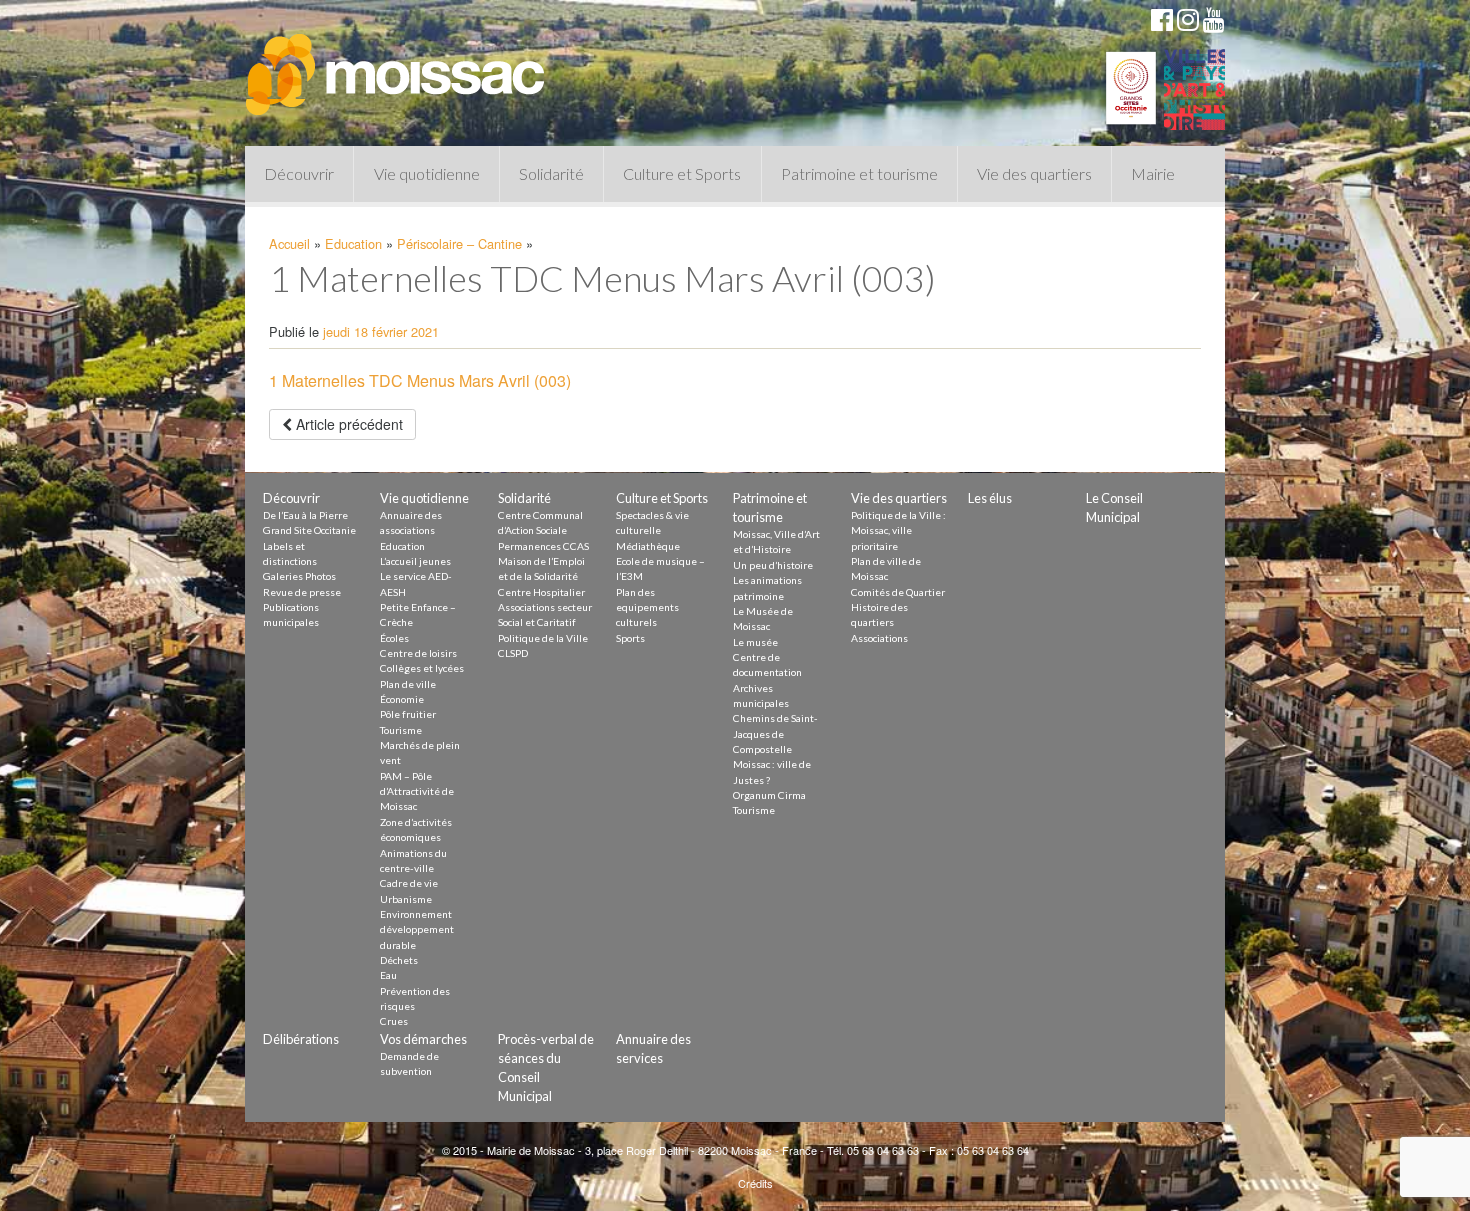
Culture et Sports (682, 173)
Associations (879, 638)
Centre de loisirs (418, 653)
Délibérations (301, 1039)
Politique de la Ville (543, 638)
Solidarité (551, 173)
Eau (388, 975)
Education (353, 243)
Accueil (289, 243)
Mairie (1153, 173)
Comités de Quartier (898, 592)
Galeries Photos (299, 576)
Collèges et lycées (422, 668)
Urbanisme (406, 899)
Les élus (990, 498)
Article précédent (347, 424)
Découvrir (299, 173)
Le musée (755, 642)
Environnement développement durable (417, 929)
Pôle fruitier (408, 714)
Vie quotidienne (427, 173)
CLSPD (513, 653)
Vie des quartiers (1034, 173)
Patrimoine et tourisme (859, 173)
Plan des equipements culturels (647, 607)
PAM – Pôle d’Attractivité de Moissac (417, 791)
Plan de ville (408, 684)
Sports (630, 638)
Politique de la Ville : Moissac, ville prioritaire (898, 530)
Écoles (394, 638)
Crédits (755, 1183)
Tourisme (401, 730)
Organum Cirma (769, 795)
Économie (402, 699)
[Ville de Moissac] (397, 65)
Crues (394, 1021)
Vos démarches (423, 1039)
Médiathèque (648, 546)
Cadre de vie (409, 883)
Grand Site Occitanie (309, 530)
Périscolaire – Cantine (459, 243)
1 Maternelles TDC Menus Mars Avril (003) (420, 380)
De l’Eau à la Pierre (305, 515)
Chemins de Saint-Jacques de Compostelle (775, 733)
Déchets (399, 960)
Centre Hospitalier (541, 592)
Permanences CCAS (543, 546)
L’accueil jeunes (415, 561)
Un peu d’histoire (773, 565)
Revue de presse (302, 592)
